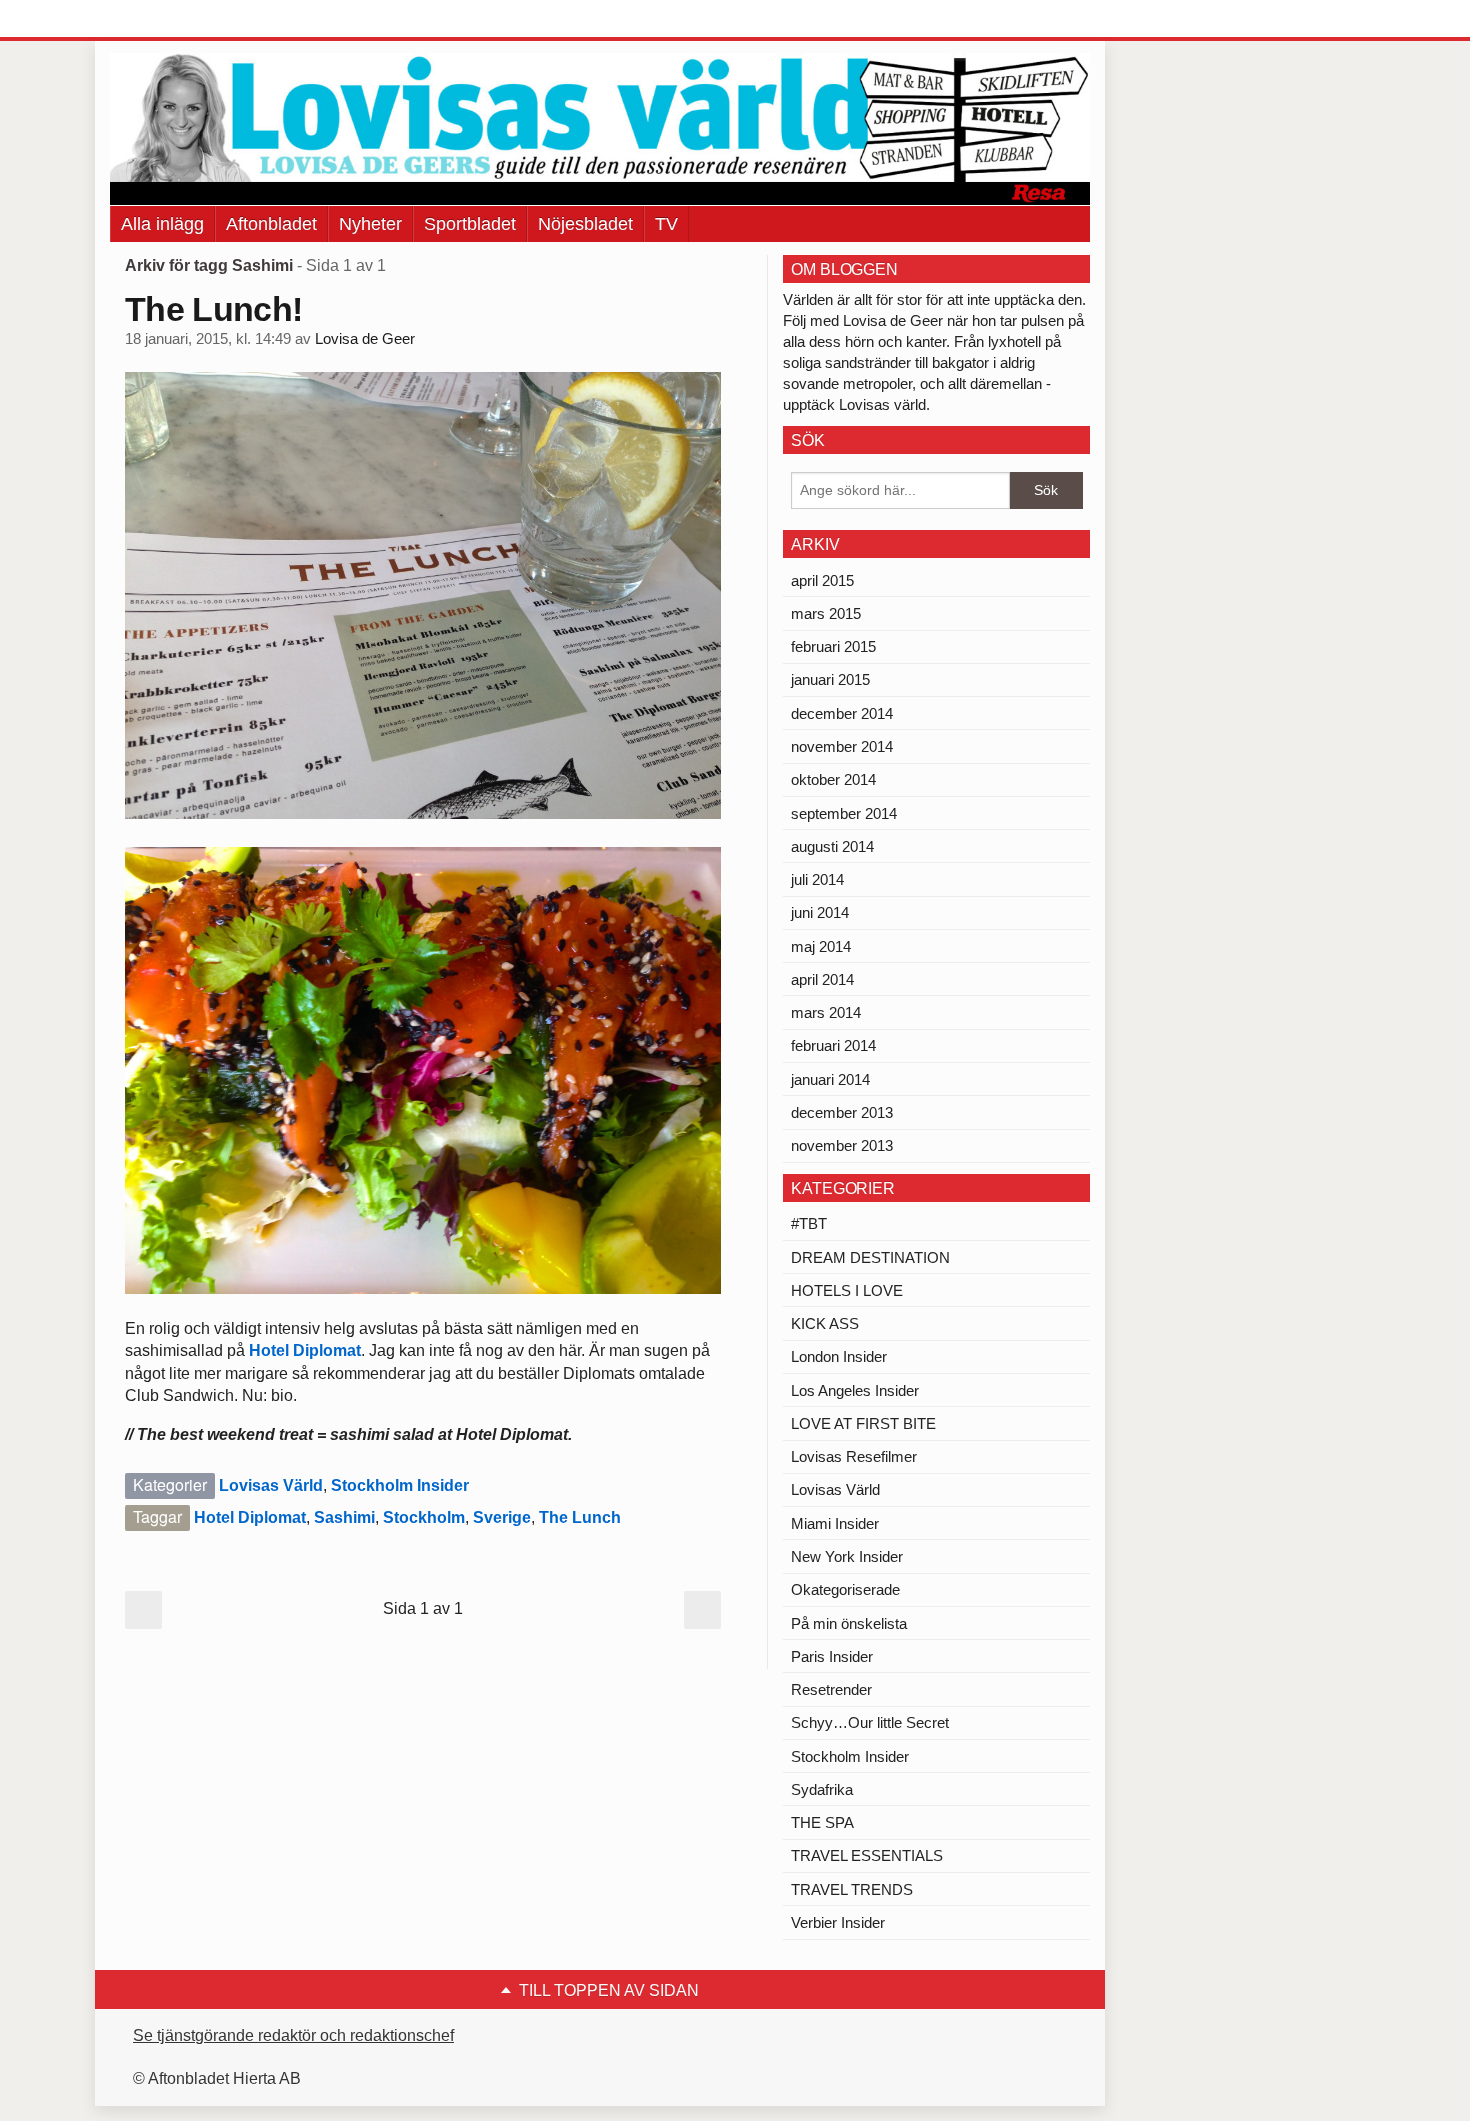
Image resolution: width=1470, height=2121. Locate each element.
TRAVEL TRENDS (852, 1889)
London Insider (839, 1356)
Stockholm (424, 1517)
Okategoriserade (845, 1589)
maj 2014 (821, 946)
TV (666, 224)
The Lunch (580, 1517)
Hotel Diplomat (305, 1350)
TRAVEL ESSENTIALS (867, 1855)
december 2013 (842, 1112)
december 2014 (842, 713)
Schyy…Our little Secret (870, 1722)
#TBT (809, 1223)
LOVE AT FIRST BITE (863, 1423)
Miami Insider (835, 1523)
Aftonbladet (271, 224)
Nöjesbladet (585, 224)
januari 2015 (830, 679)
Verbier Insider (838, 1922)
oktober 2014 (833, 779)
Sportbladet (470, 224)
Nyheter (370, 224)
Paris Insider (832, 1656)
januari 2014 (830, 1079)
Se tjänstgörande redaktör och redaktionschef (293, 2035)
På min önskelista (849, 1623)
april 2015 (822, 580)
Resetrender (831, 1689)
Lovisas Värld (271, 1485)
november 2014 (842, 746)
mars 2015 (826, 613)
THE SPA (822, 1822)
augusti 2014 (832, 846)
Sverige (502, 1517)
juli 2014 (817, 879)
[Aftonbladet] (185, 20)
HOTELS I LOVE (847, 1290)
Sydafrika (822, 1789)
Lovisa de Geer (365, 339)
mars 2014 (826, 1012)
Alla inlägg (162, 224)
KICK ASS (825, 1323)
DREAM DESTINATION (870, 1257)
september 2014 (844, 813)
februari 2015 (833, 646)
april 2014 (822, 979)
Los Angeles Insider (855, 1390)
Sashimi (344, 1517)
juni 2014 (820, 912)
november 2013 (842, 1145)
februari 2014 (833, 1045)
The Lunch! (213, 309)
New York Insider (847, 1556)
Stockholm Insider (400, 1485)
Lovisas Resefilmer (854, 1456)
